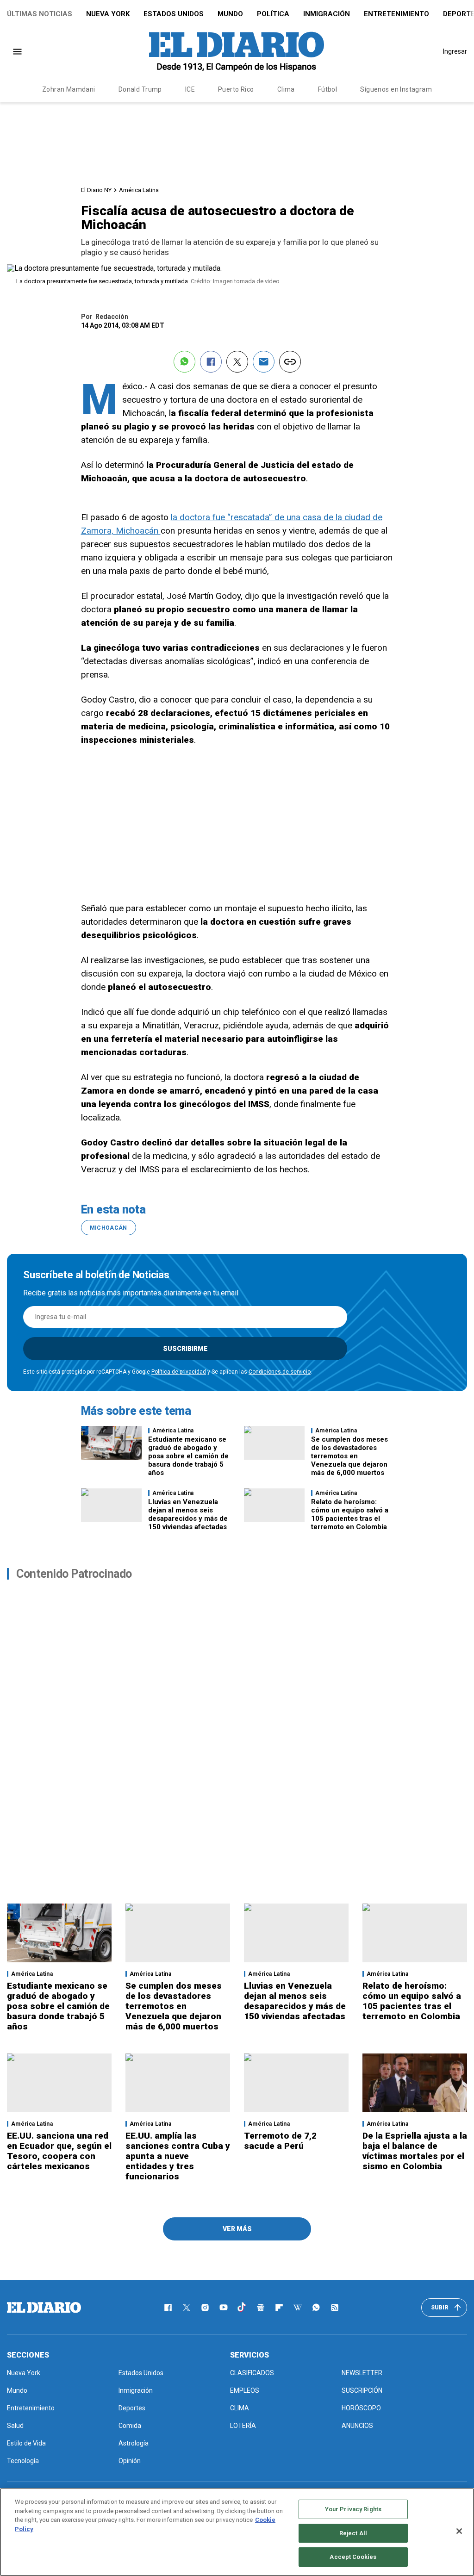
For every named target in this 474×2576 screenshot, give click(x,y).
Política (273, 14)
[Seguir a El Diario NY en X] (187, 2308)
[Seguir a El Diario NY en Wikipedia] (298, 2308)
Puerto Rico (236, 89)
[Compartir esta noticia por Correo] (264, 362)
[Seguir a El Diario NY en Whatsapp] (316, 2308)
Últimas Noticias (40, 14)
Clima (286, 89)
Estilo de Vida (26, 2443)
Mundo (230, 14)
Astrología (134, 2443)
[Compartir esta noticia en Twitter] (237, 362)
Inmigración (327, 14)
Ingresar (455, 51)
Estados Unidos (174, 14)
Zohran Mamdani (69, 89)
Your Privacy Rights (353, 2509)
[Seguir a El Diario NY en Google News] (261, 2308)
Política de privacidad (179, 1372)
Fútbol (328, 89)
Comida (130, 2426)
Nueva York (108, 14)
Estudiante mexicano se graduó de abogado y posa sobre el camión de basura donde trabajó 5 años (188, 1456)
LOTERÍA (243, 2426)
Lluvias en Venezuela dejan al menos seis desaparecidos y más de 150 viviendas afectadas (188, 1514)
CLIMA (240, 2408)
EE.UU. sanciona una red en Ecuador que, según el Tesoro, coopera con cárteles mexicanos (59, 2151)
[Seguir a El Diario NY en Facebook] (168, 2308)
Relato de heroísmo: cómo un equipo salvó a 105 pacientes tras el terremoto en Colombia (350, 1514)
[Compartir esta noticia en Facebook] (211, 362)
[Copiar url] (290, 362)
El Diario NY (96, 190)
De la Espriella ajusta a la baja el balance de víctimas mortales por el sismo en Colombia (415, 2151)
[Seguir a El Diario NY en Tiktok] (242, 2308)
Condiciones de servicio (280, 1372)
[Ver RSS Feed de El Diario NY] (335, 2308)
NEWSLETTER (362, 2373)
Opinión (130, 2461)
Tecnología (23, 2461)
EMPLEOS (245, 2390)
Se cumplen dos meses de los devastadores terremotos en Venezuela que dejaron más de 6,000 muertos (349, 1456)
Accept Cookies (353, 2557)
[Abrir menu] (17, 52)
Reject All (353, 2533)
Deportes (132, 2408)
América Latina (139, 190)
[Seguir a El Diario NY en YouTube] (224, 2308)
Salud (15, 2426)
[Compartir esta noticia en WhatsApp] (184, 362)
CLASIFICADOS (252, 2373)
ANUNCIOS (357, 2426)
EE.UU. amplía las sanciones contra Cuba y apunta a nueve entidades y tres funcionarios (178, 2156)
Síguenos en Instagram (396, 89)
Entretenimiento (396, 14)
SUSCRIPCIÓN (362, 2390)
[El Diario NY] (237, 51)
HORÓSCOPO (361, 2408)
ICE (190, 89)
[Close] (459, 2531)
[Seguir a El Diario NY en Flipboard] (279, 2308)
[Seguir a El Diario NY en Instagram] (205, 2308)
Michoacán (109, 1228)
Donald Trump (140, 89)
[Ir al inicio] (44, 2308)
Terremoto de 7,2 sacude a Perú (280, 2141)
